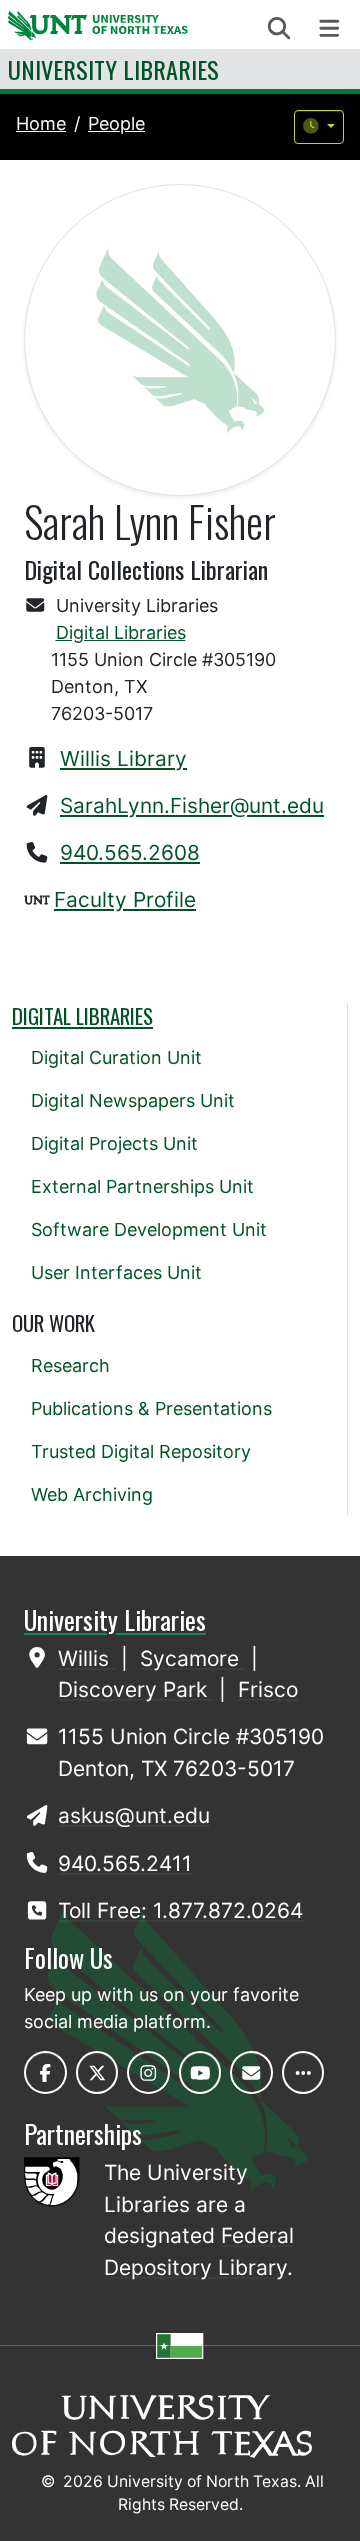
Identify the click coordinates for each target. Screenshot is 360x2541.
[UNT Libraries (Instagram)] (148, 2072)
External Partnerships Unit (142, 1186)
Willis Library (123, 758)
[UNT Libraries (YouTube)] (200, 2072)
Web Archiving (92, 1494)
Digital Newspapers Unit (133, 1100)
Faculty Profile (125, 899)
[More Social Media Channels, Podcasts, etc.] (303, 2072)
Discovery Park (135, 1689)
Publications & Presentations (151, 1408)
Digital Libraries (121, 632)
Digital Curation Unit (116, 1057)
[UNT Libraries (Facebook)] (45, 2072)
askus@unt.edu (134, 1815)
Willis (86, 1658)
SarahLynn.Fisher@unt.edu (192, 805)
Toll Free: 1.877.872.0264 (180, 1910)
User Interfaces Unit (116, 1272)
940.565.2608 (130, 852)
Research (70, 1365)
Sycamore (192, 1658)
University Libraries (113, 69)
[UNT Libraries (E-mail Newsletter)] (251, 2072)
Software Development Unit (149, 1229)
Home (41, 123)
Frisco (268, 1689)
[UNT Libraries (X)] (97, 2072)
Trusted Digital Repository (141, 1451)
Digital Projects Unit (114, 1143)
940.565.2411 (125, 1863)
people (116, 123)
